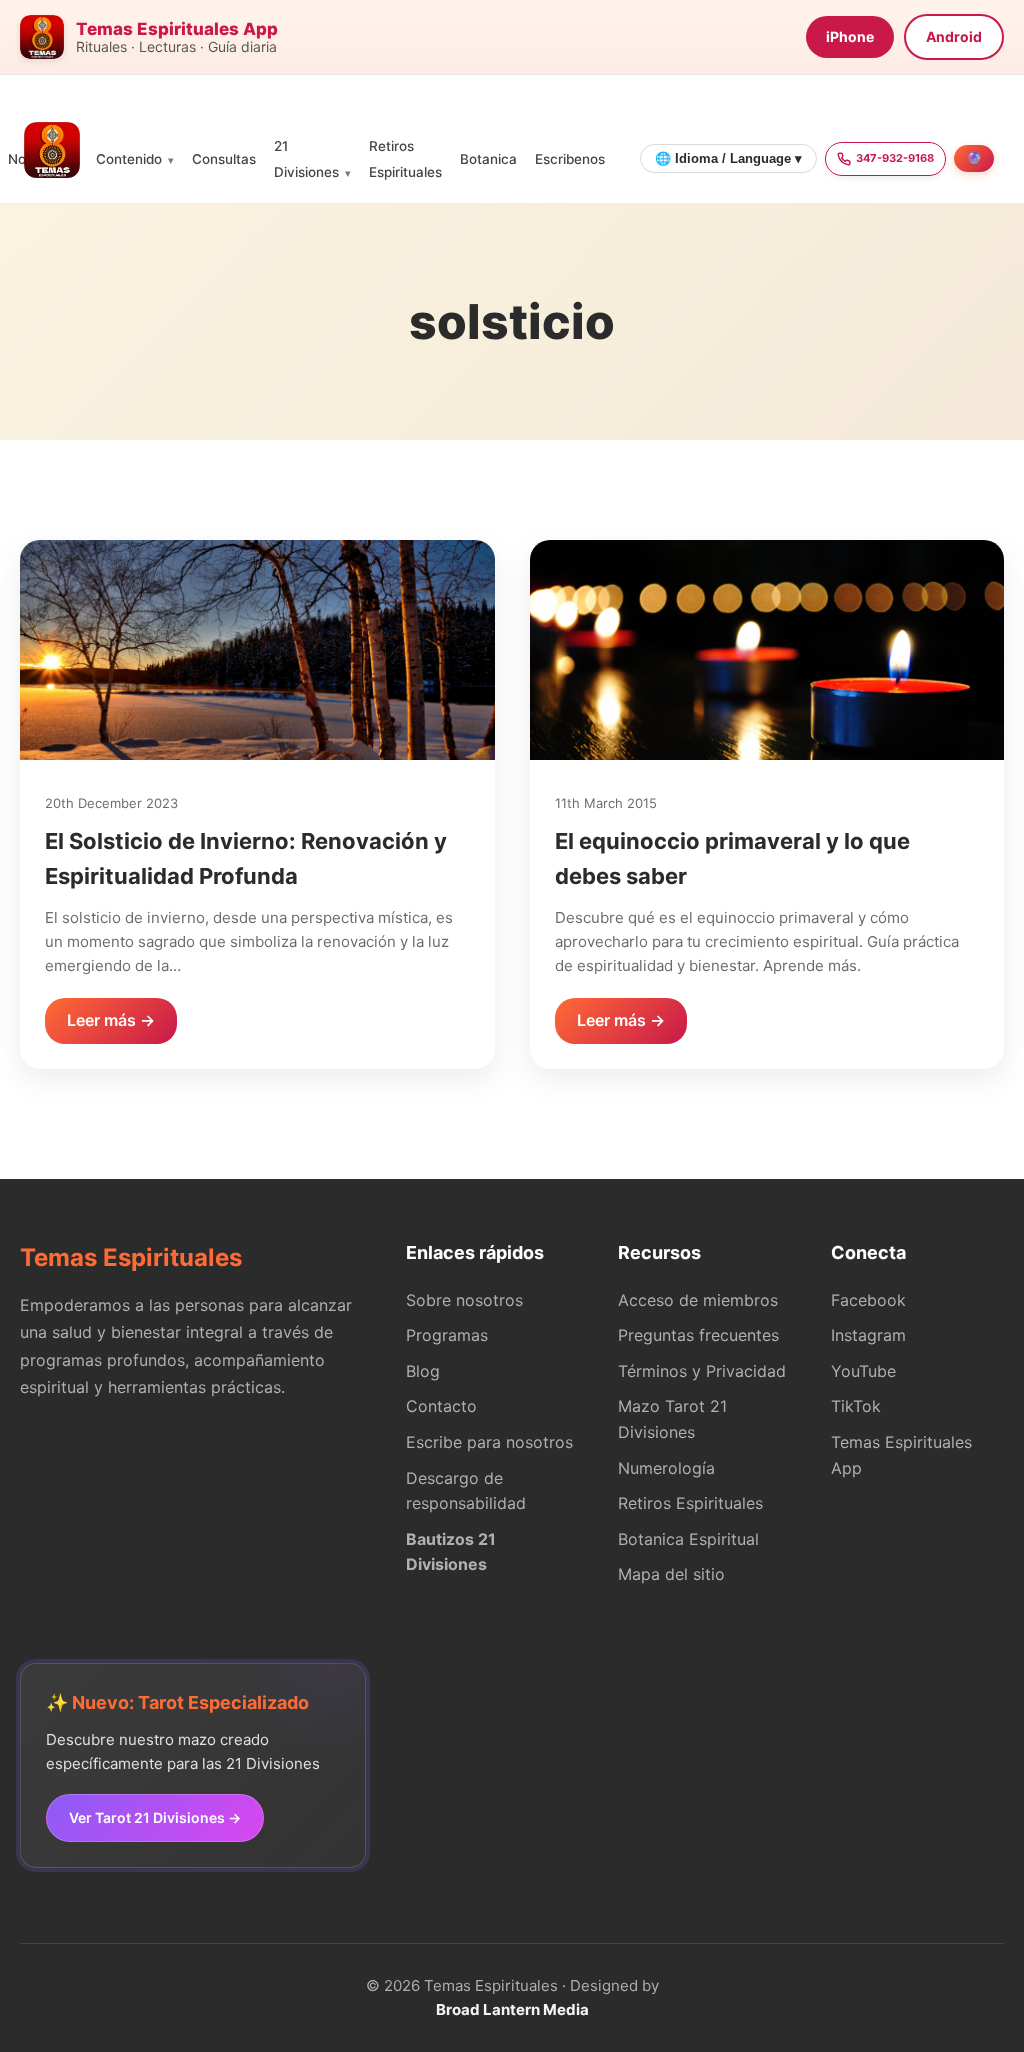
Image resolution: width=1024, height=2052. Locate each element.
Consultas (224, 159)
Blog (423, 1371)
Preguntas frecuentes (698, 1335)
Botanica (488, 159)
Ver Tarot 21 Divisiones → (155, 1817)
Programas (447, 1335)
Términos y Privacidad (702, 1371)
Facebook (868, 1300)
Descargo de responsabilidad (466, 1491)
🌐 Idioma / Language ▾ (728, 158)
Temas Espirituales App (901, 1455)
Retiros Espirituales (690, 1503)
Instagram (868, 1335)
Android (954, 36)
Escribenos (570, 159)
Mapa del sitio (671, 1574)
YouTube (863, 1371)
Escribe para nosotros (489, 1442)
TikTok (856, 1406)
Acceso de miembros (698, 1300)
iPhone (850, 36)
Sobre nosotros (464, 1300)
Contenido (129, 159)
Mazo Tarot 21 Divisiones (672, 1419)
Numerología (666, 1468)
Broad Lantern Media (512, 2009)
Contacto (441, 1406)
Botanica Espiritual (688, 1539)
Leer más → (111, 1020)
